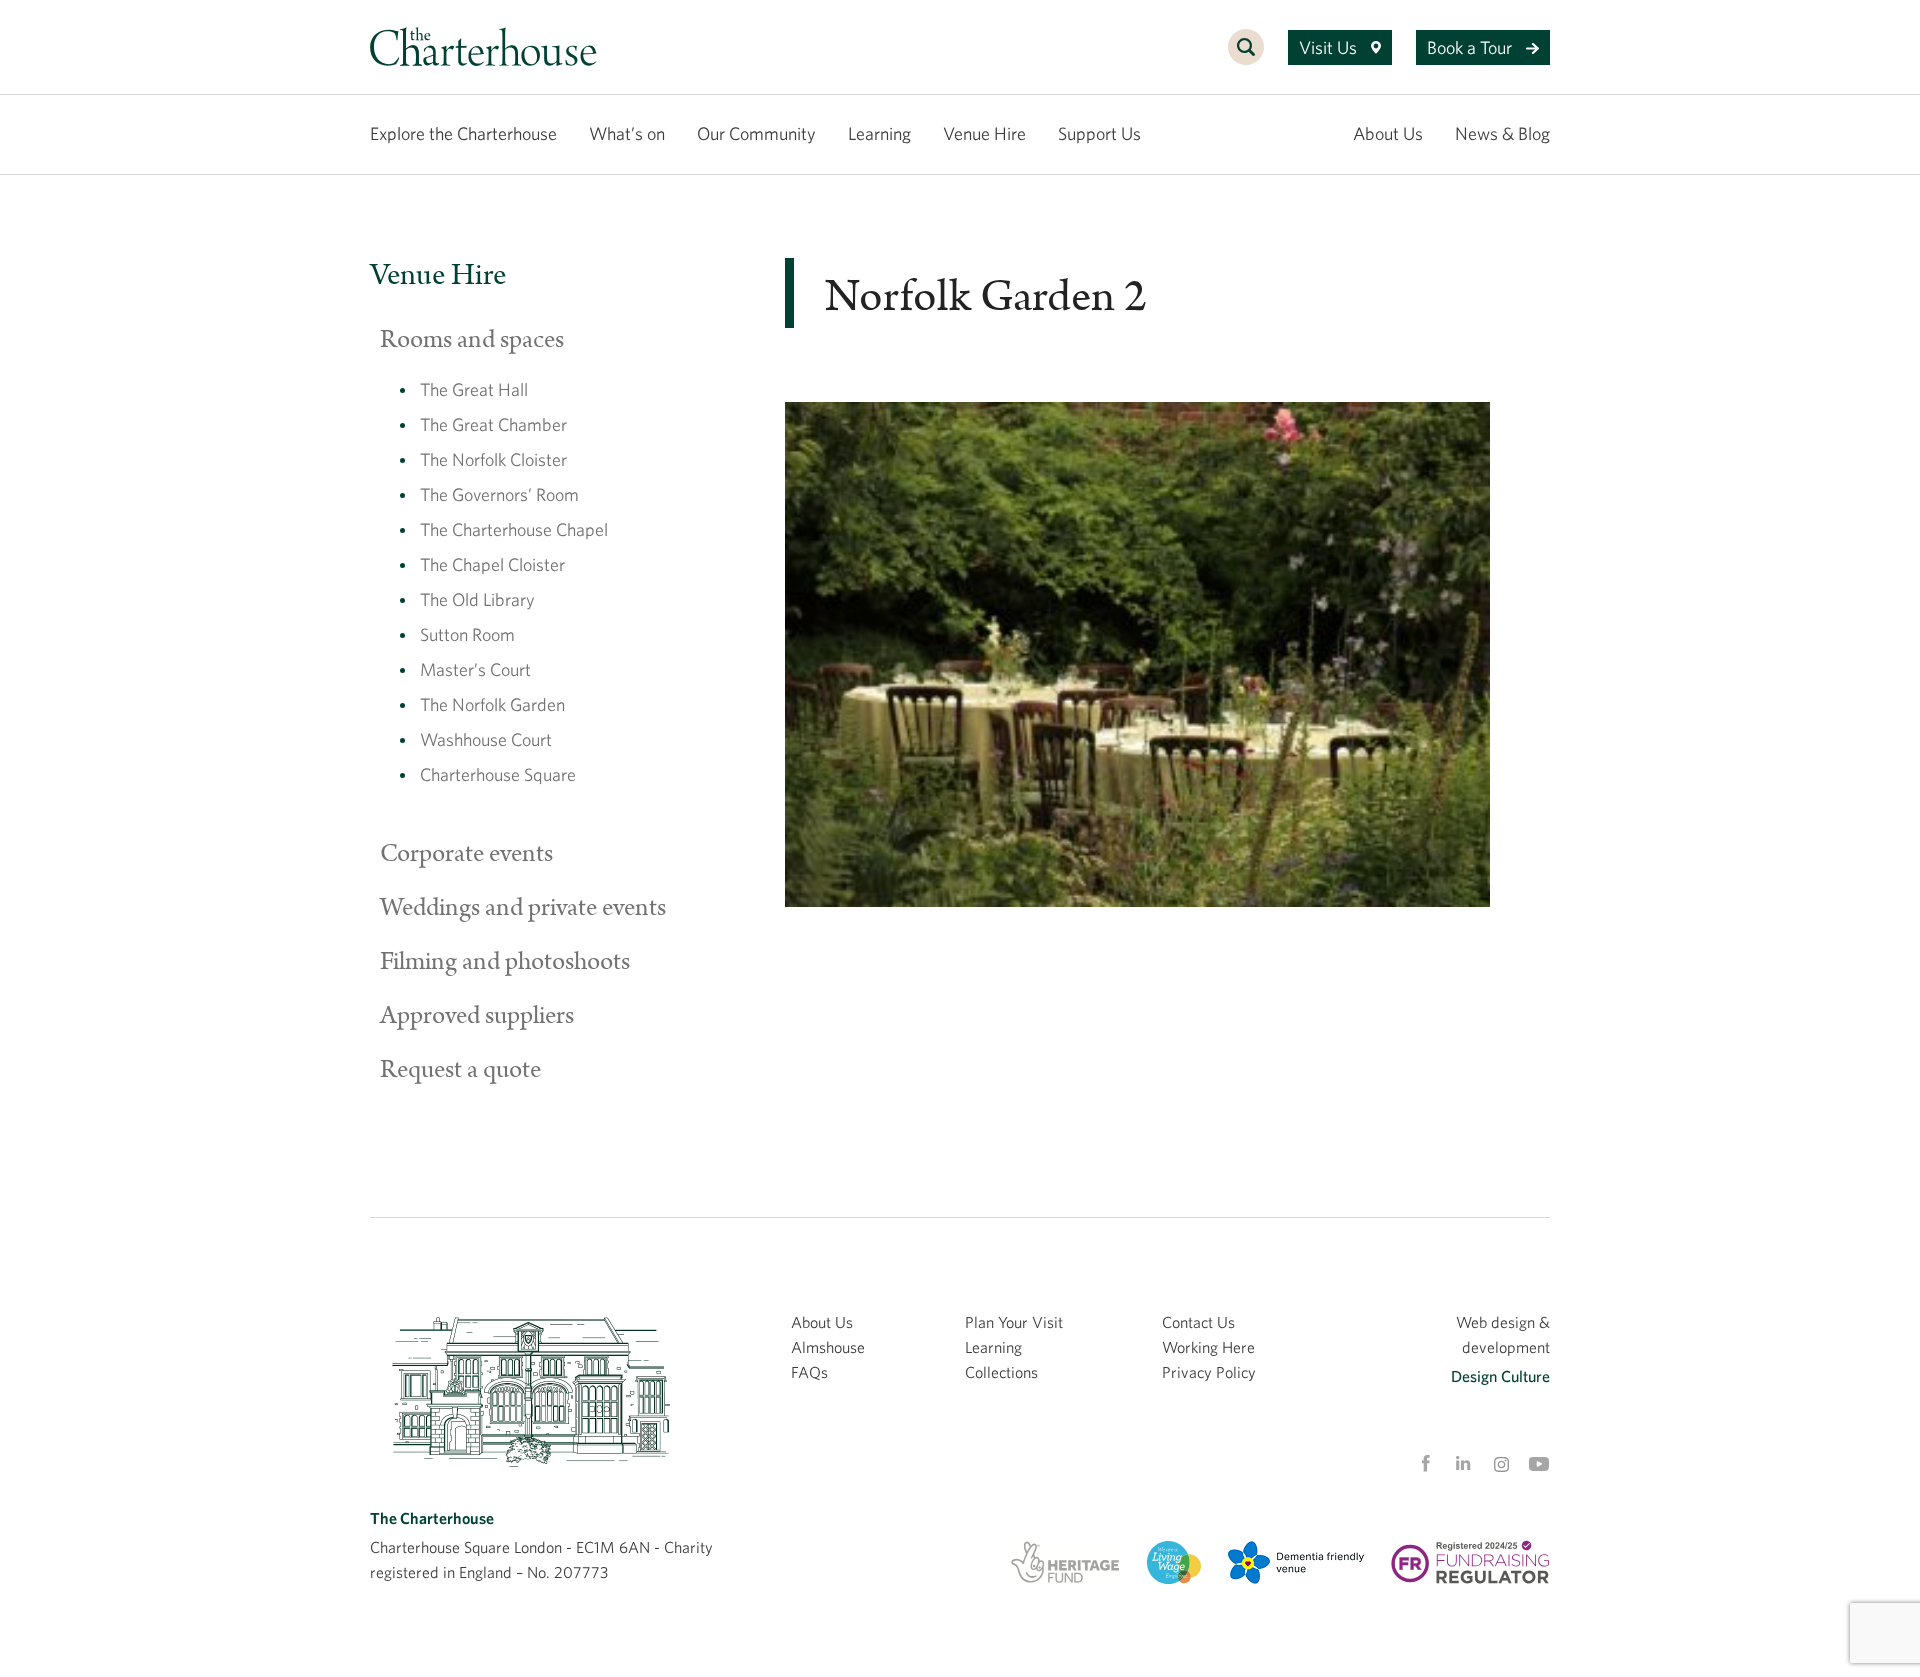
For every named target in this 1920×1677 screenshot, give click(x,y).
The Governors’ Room (499, 494)
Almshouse (828, 1347)
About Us (1388, 133)
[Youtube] (1539, 1464)
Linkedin (1463, 1463)
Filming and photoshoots (505, 962)
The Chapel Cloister (492, 564)
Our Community (756, 133)
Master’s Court (475, 669)
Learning (879, 133)
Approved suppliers (477, 1016)
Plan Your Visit (1014, 1322)
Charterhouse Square (498, 774)
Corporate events (466, 854)
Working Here (1208, 1347)
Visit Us (1330, 47)
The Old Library (477, 599)
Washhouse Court (486, 739)
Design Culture (1500, 1376)
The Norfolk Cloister (493, 459)
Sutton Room (467, 634)
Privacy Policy (1209, 1372)
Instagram (1501, 1465)
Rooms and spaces (472, 340)
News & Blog (1502, 133)
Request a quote (460, 1070)
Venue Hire (984, 133)
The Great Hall (474, 389)
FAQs (809, 1372)
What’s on (627, 133)
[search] (1246, 58)
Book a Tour (1471, 47)
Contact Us (1198, 1322)
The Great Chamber (493, 424)
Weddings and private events (523, 908)
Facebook (1425, 1464)
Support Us (1099, 133)
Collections (1001, 1372)
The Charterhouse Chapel (514, 529)
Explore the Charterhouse (463, 133)
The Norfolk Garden (492, 704)
